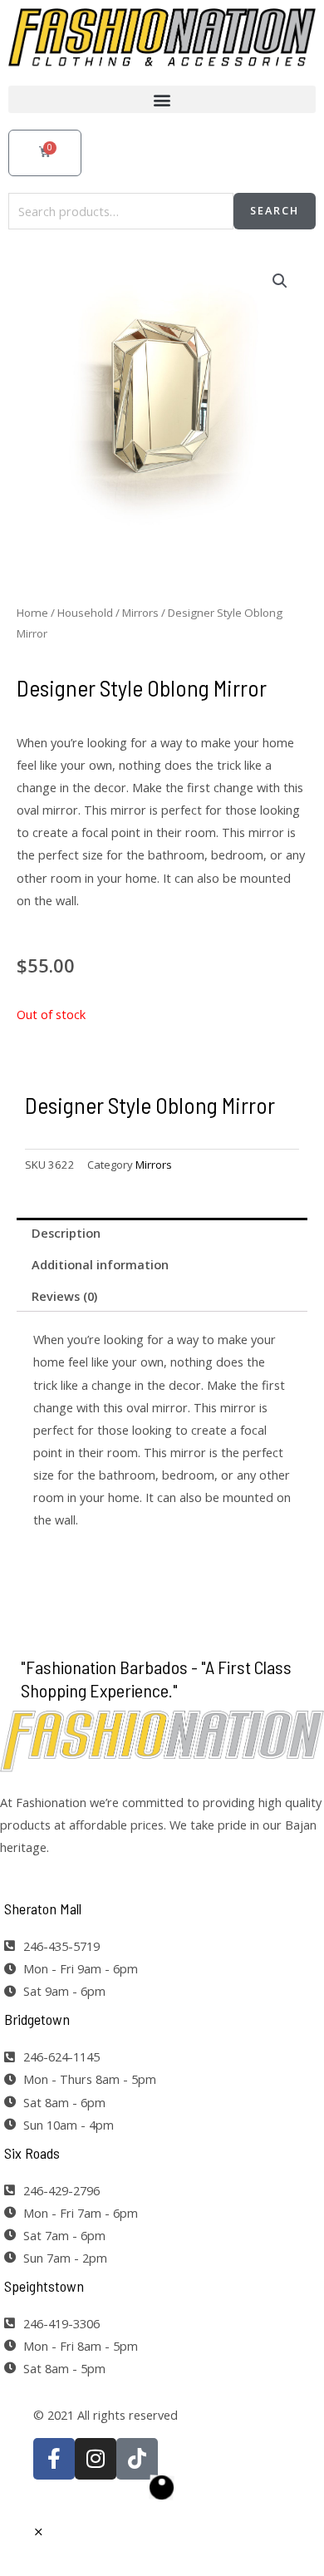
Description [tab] (66, 1233)
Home (32, 613)
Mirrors (140, 613)
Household (85, 613)
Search (275, 210)
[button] (162, 99)
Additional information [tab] (100, 1264)
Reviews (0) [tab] (64, 1296)
